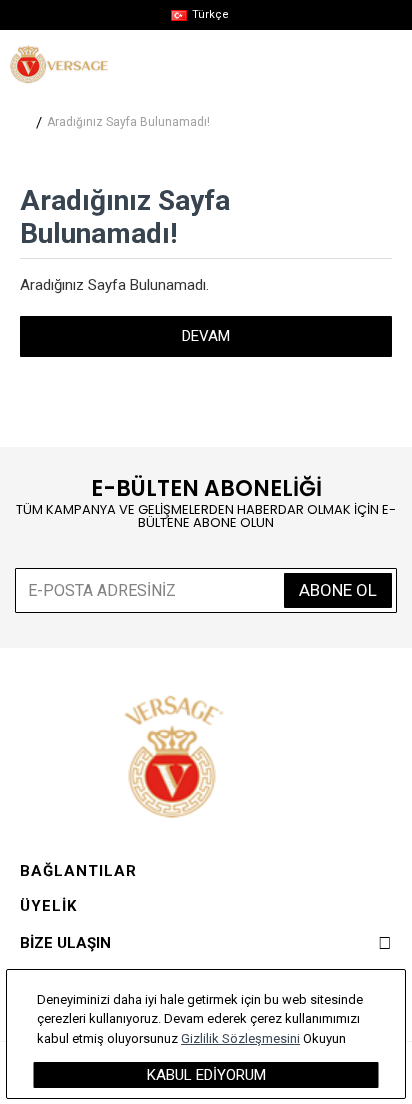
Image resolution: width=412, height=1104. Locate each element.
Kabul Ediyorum (206, 1075)
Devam (206, 336)
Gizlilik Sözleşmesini (240, 1038)
